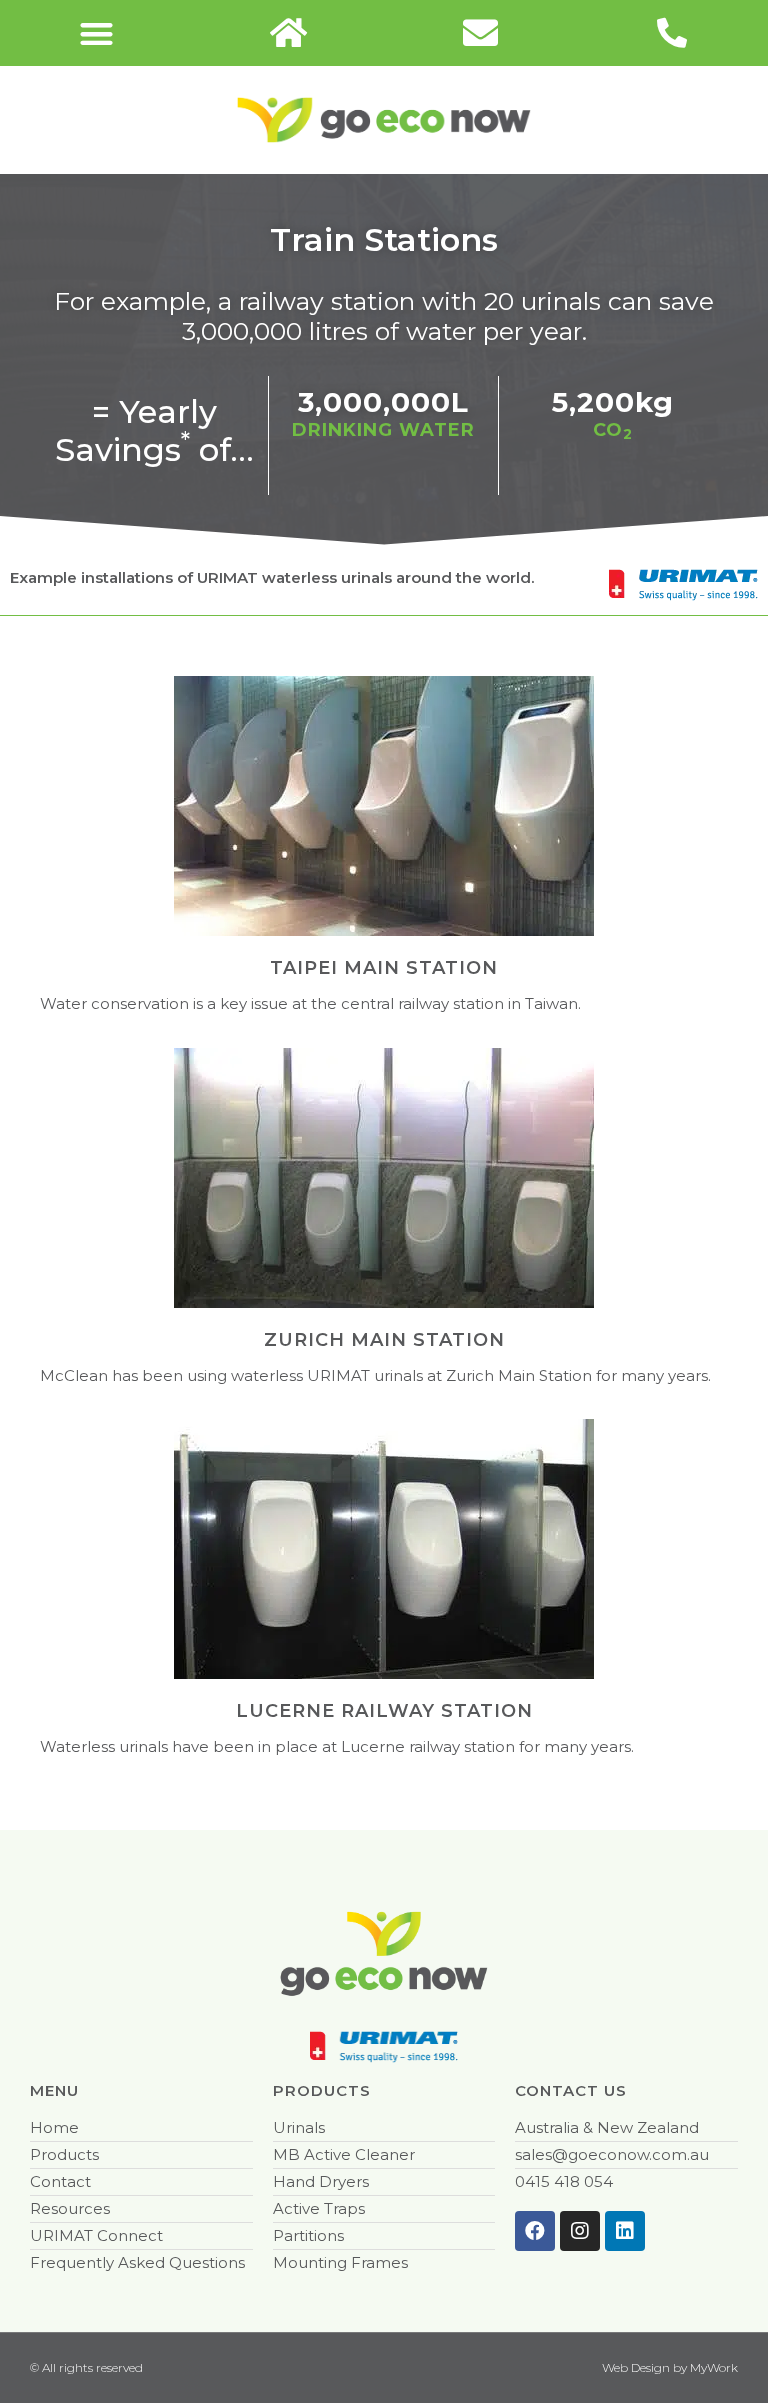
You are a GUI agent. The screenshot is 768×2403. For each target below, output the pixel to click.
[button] (96, 33)
